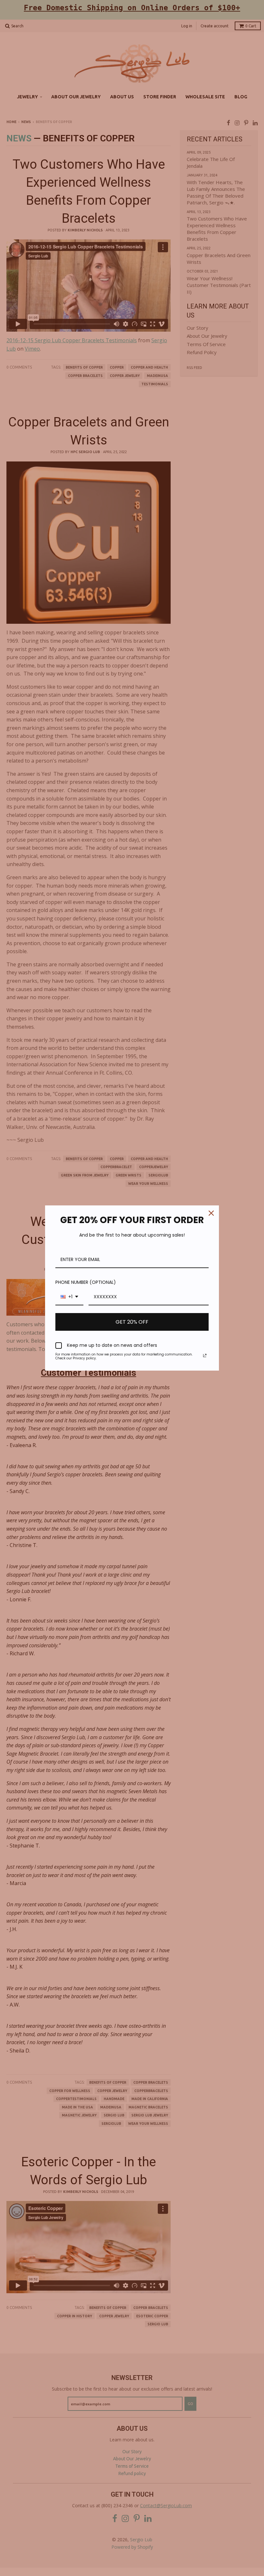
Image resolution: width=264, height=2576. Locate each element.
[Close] (211, 1213)
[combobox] (69, 1297)
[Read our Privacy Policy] (205, 1355)
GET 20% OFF (132, 1322)
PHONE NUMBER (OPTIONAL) (86, 1282)
